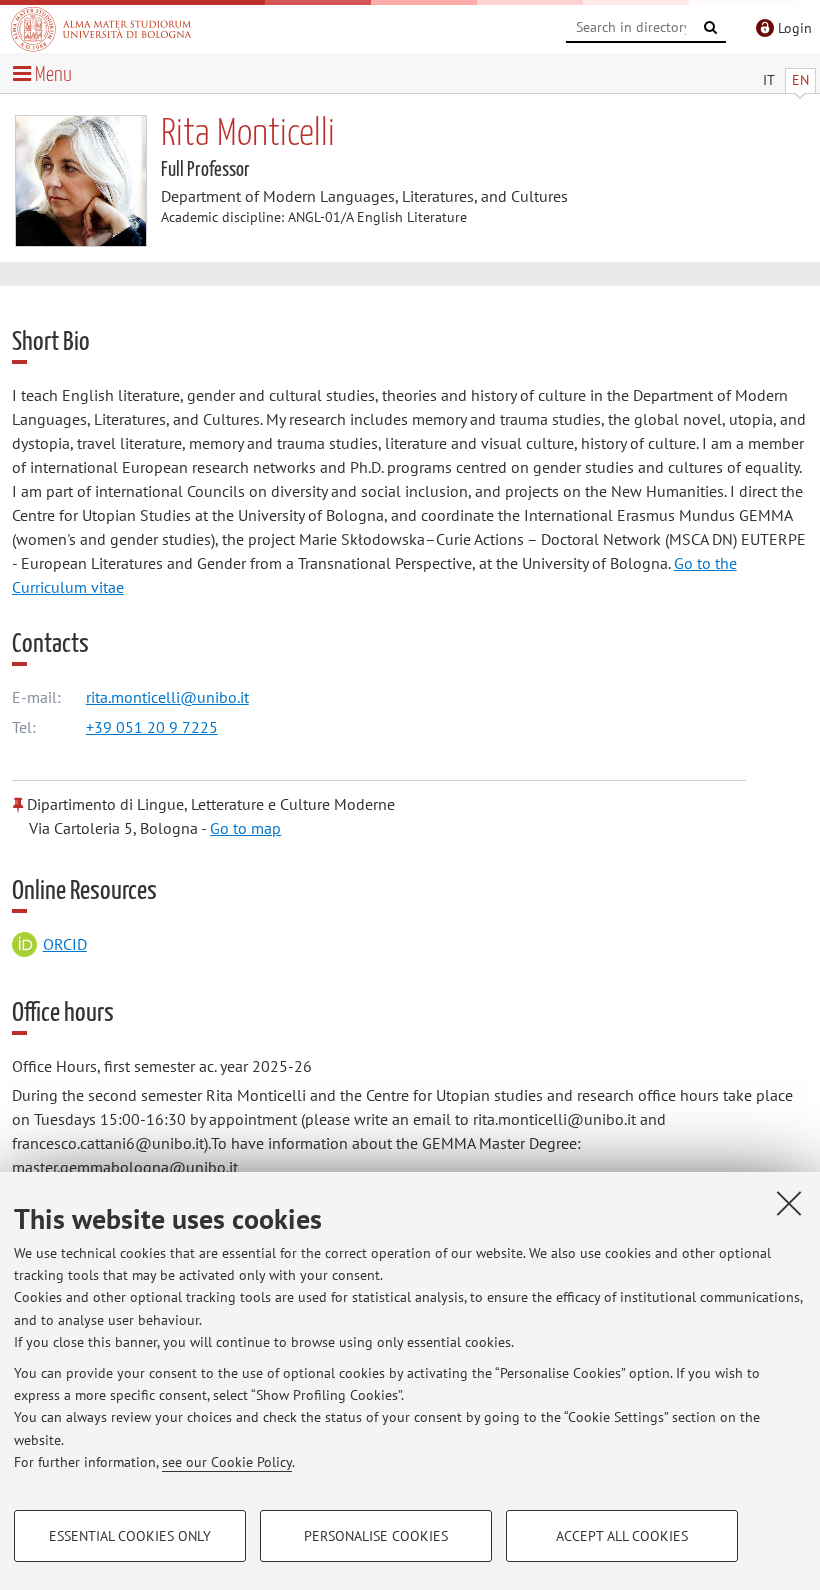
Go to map (245, 828)
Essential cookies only (130, 1536)
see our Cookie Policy (227, 1462)
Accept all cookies (622, 1536)
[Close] (789, 1203)
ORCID (65, 944)
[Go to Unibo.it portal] (101, 29)
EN (800, 80)
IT (769, 80)
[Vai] (711, 28)
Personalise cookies (376, 1536)
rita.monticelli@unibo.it (167, 697)
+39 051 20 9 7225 (152, 727)
